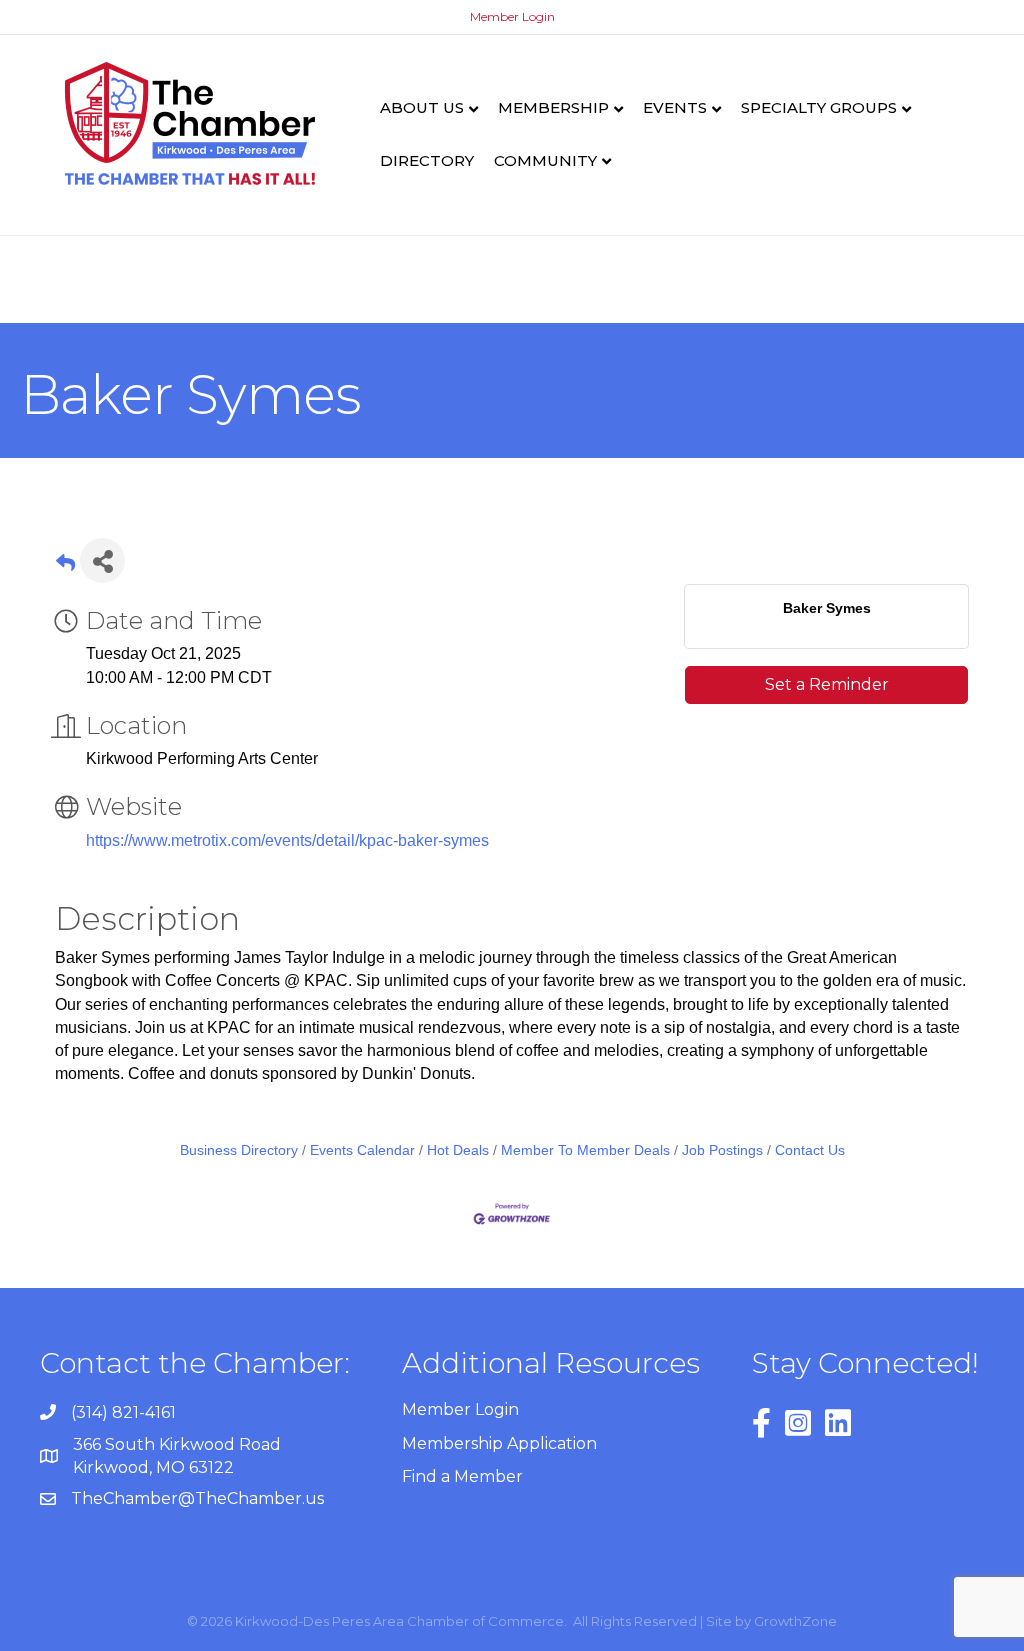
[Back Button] (65, 566)
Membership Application (499, 1443)
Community (545, 160)
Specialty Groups (819, 107)
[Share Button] (102, 560)
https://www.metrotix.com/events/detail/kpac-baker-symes (287, 840)
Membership (553, 107)
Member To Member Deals (585, 1150)
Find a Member (462, 1476)
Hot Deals (458, 1150)
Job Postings (722, 1150)
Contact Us (810, 1150)
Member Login (512, 16)
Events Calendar (362, 1150)
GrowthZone (795, 1621)
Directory (427, 160)
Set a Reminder (827, 684)
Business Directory (239, 1150)
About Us (422, 107)
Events (675, 107)
